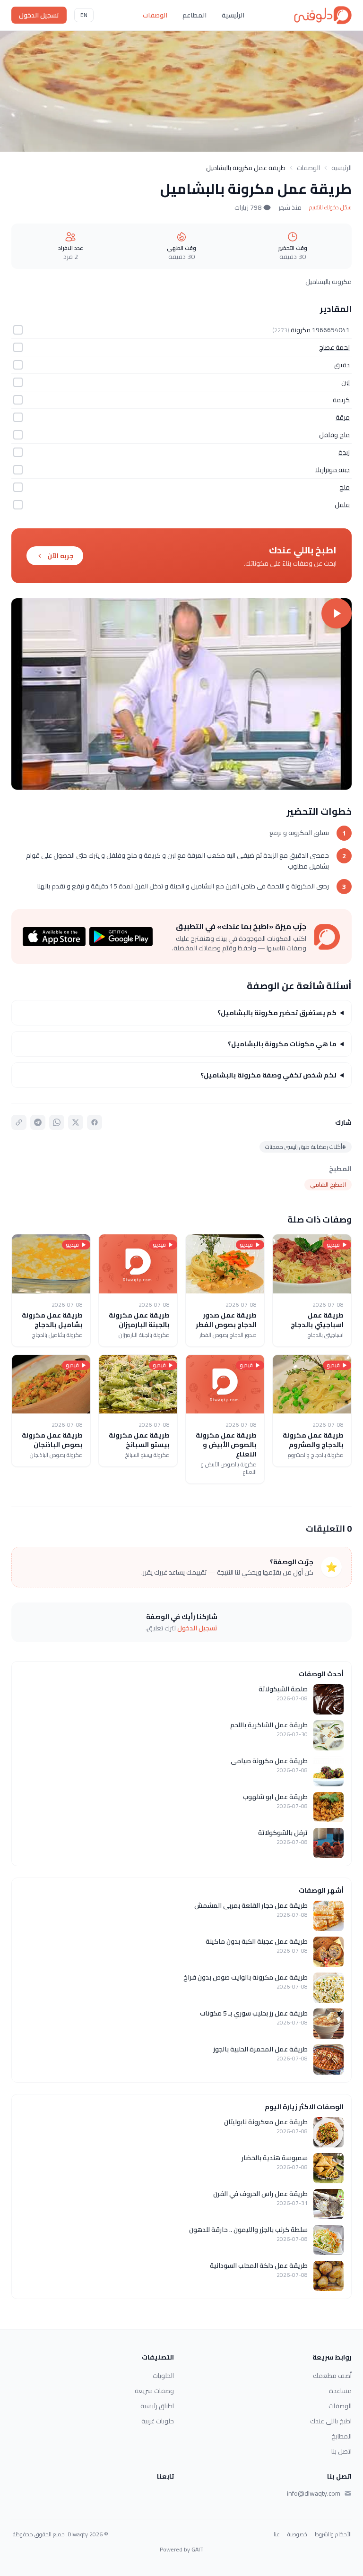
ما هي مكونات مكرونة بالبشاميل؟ (282, 1044)
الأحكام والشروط (333, 2534)
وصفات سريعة (154, 2391)
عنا (277, 2534)
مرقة (343, 417)
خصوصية (297, 2534)
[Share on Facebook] (95, 1122)
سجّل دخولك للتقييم (330, 207)
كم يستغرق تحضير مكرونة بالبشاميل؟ (277, 1013)
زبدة (344, 452)
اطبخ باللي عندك (331, 2421)
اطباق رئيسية (157, 2406)
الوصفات (155, 15)
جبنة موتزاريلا (333, 470)
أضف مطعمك (332, 2376)
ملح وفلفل (334, 435)
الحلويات (163, 2376)
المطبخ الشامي (328, 1185)
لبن (346, 382)
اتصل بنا (341, 2451)
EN (84, 15)
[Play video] (181, 694)
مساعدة (340, 2391)
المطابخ (341, 2436)
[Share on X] (76, 1122)
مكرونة (301, 330)
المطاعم (194, 15)
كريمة (341, 400)
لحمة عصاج (334, 347)
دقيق (342, 365)
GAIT (198, 2549)
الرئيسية (233, 15)
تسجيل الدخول (39, 15)
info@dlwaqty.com (314, 2493)
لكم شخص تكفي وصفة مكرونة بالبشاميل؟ (268, 1075)
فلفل (342, 505)
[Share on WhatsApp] (57, 1122)
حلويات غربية (158, 2421)
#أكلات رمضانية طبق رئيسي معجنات (306, 1147)
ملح (345, 487)
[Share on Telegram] (38, 1122)
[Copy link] (19, 1122)
